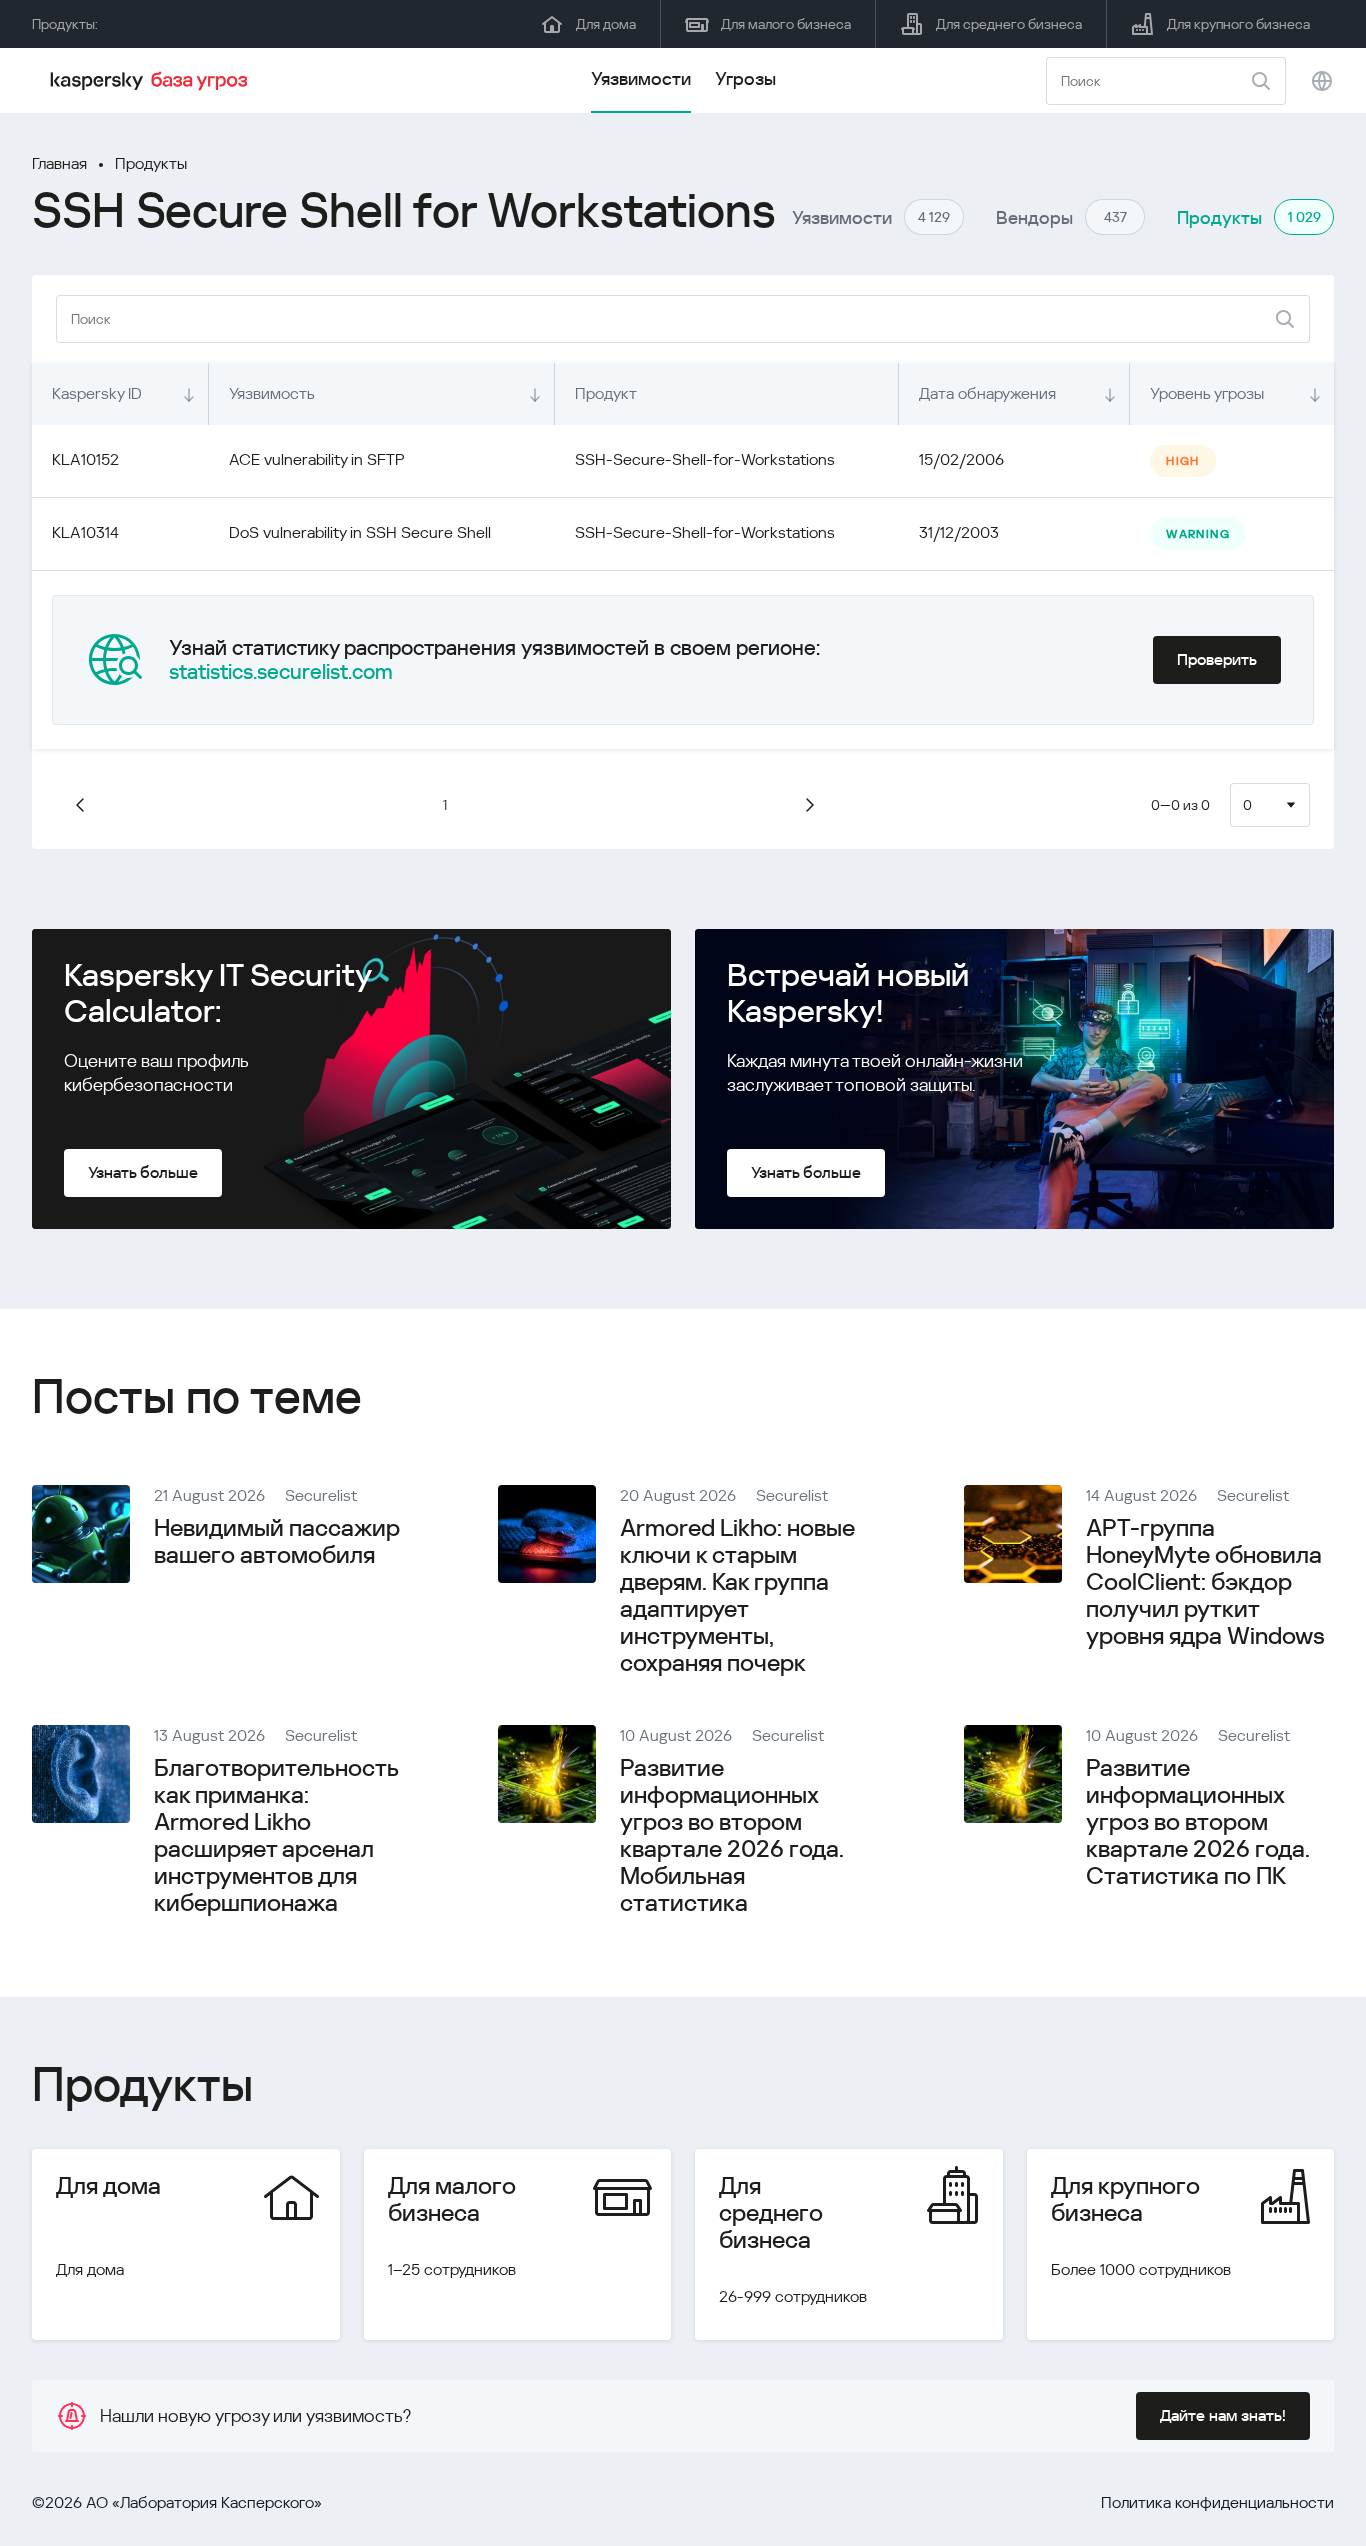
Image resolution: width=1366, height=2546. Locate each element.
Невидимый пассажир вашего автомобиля (277, 1541)
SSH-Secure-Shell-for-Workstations (705, 459)
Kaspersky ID (97, 393)
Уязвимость (272, 393)
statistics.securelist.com (281, 672)
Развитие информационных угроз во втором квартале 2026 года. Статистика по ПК (1198, 1822)
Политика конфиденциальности (1217, 2502)
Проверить (1217, 659)
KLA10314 (85, 532)
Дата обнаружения (987, 393)
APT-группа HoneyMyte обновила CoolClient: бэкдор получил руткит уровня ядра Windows (1205, 1582)
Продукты (151, 163)
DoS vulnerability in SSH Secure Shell (360, 532)
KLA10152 (85, 459)
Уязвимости (641, 78)
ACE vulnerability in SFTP (317, 459)
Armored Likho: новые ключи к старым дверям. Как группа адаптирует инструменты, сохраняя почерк (737, 1595)
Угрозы (745, 78)
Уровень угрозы (1207, 393)
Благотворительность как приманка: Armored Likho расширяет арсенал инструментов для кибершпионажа (276, 1835)
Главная (59, 163)
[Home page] (152, 81)
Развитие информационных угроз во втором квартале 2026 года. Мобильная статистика (732, 1835)
